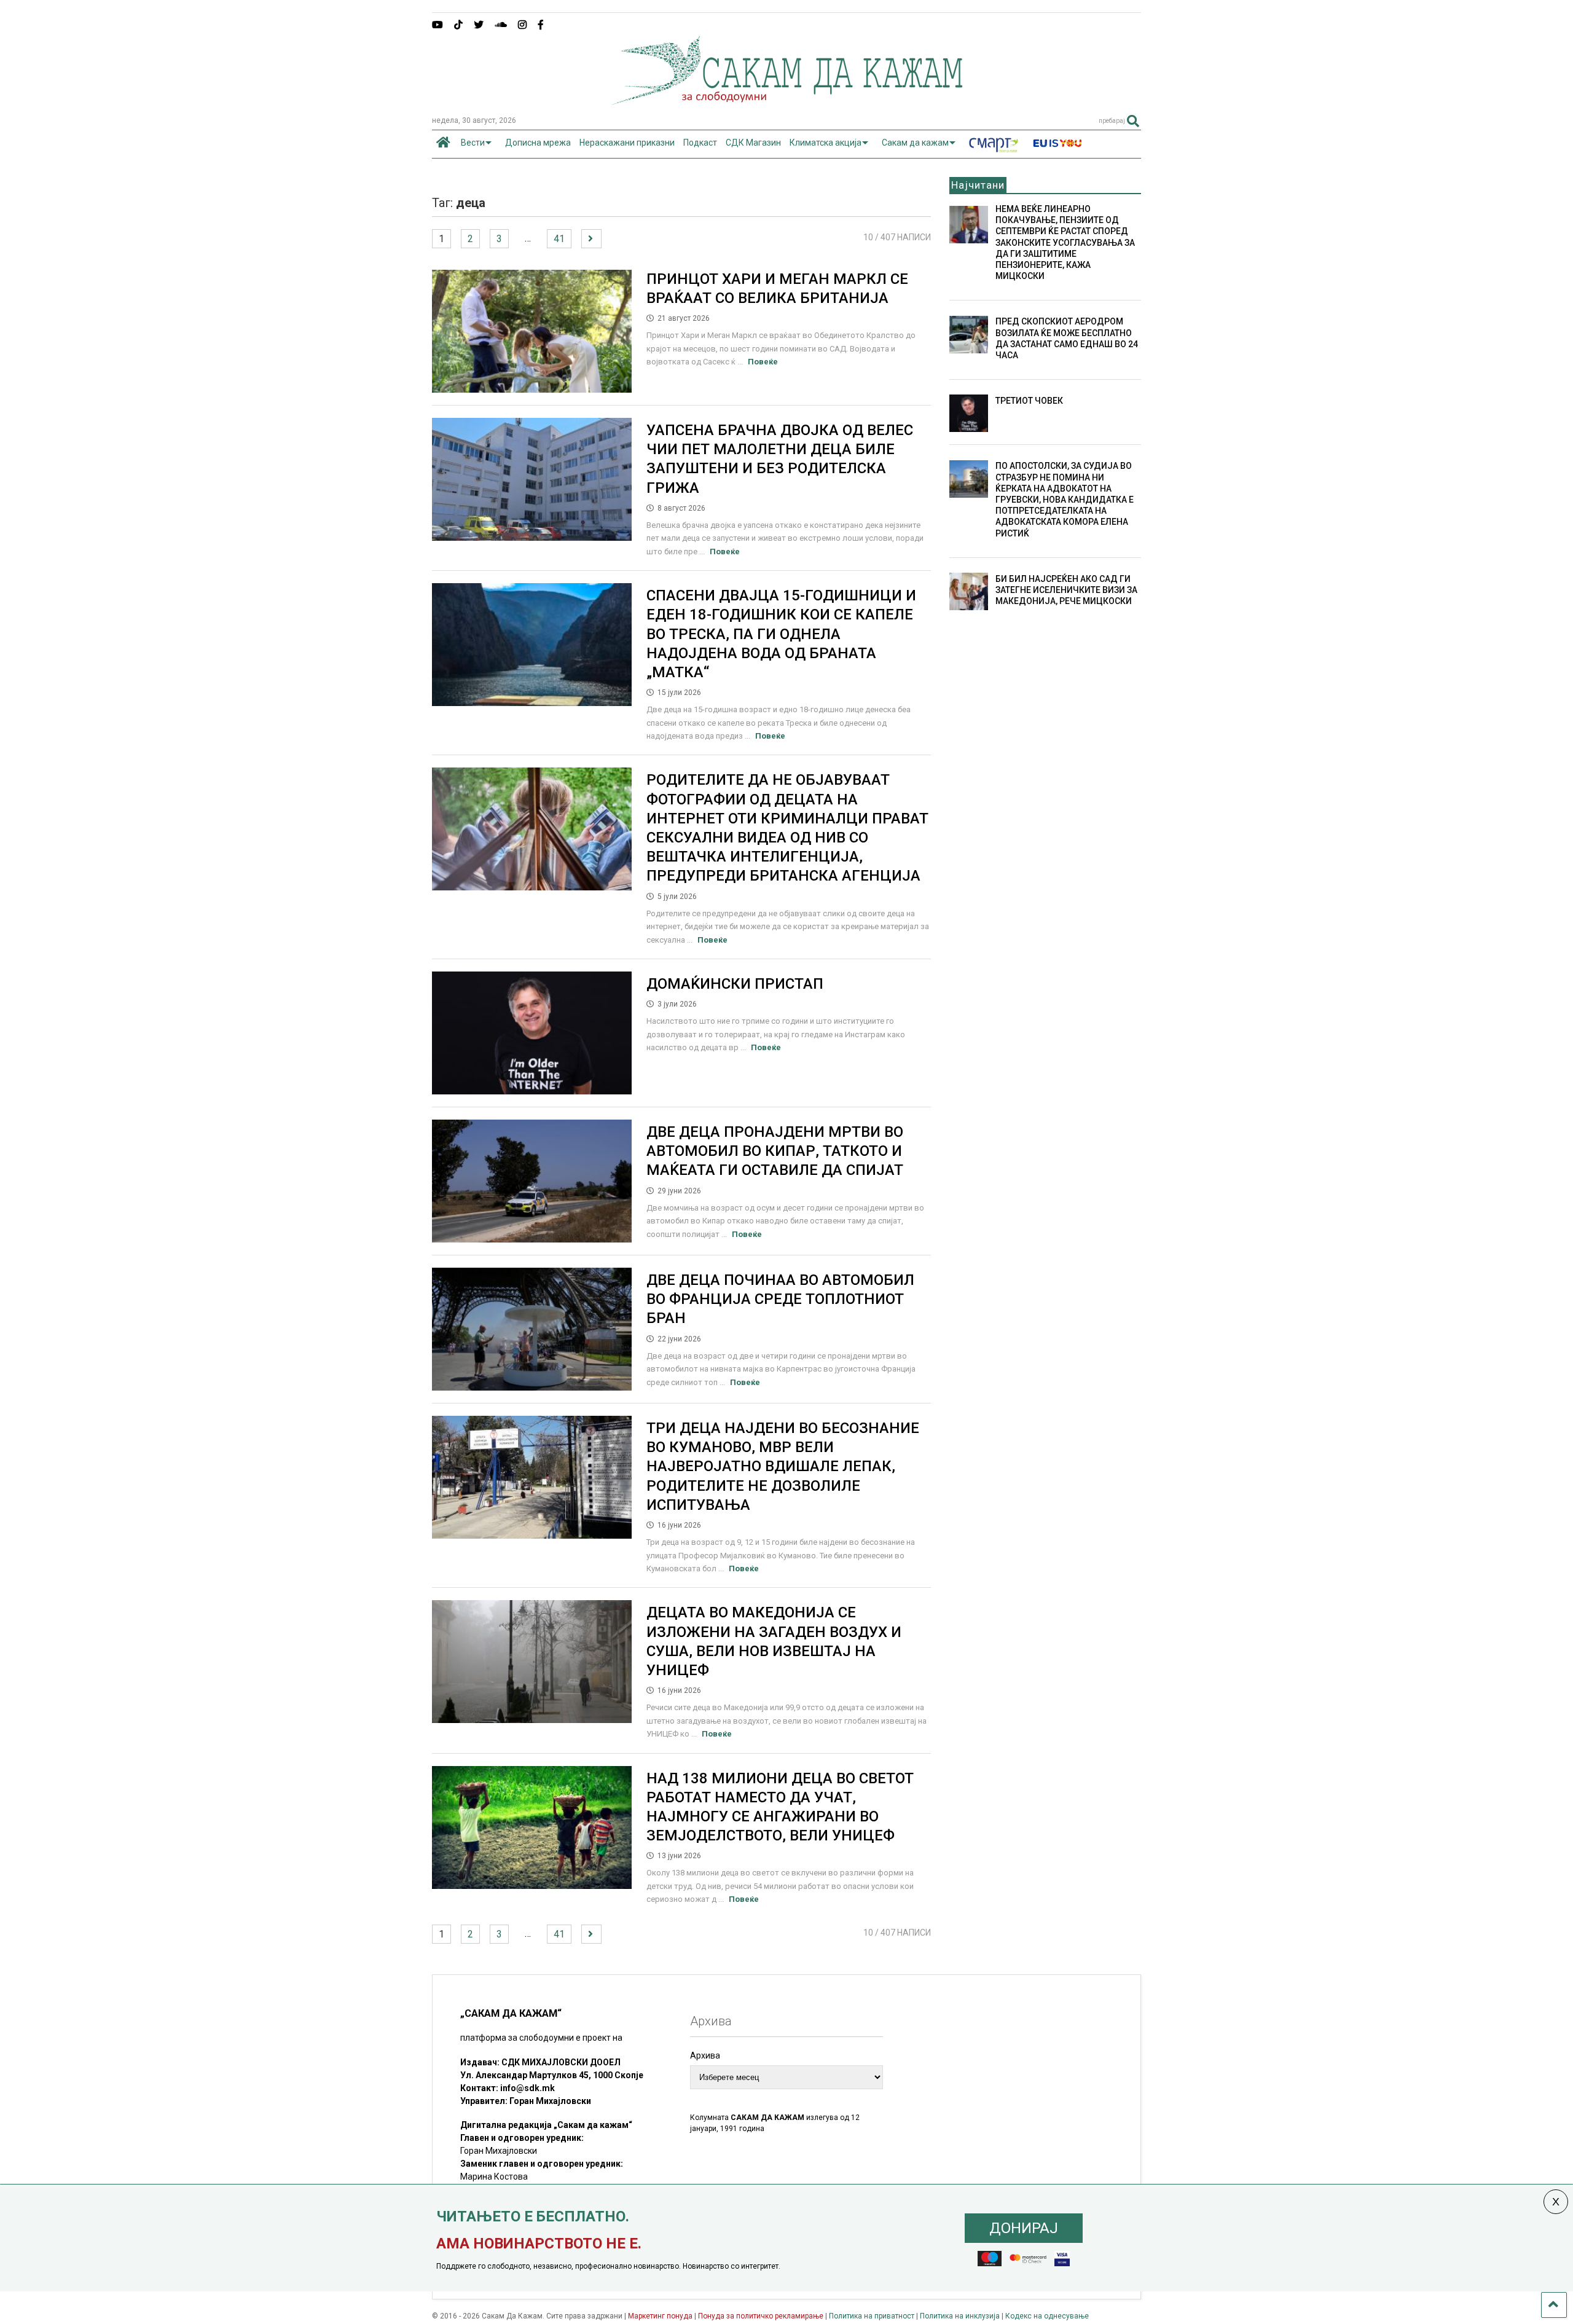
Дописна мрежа (538, 143)
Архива (705, 2055)
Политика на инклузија (960, 2316)
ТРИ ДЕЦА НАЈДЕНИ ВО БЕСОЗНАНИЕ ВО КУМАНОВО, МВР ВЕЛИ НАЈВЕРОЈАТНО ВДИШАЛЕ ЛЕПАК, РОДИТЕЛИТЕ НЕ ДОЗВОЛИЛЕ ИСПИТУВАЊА (783, 1466)
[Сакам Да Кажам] (787, 101)
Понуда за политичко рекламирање (761, 2316)
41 (559, 239)
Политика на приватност (872, 2316)
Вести (473, 143)
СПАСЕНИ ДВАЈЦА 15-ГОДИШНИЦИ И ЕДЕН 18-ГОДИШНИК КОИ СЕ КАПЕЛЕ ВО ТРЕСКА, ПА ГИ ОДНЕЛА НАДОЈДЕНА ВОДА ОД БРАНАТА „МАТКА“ (781, 634)
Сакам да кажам (915, 143)
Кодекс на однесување (1047, 2316)
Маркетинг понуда (661, 2316)
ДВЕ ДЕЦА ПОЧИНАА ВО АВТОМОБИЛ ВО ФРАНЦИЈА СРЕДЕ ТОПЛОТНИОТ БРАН (780, 1299)
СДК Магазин (753, 143)
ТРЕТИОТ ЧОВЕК (1029, 401)
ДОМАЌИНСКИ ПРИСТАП (735, 984)
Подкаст (700, 143)
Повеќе (763, 362)
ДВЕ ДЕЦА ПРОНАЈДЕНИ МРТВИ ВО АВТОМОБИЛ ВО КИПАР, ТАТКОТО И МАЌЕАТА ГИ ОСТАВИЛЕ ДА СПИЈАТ (775, 1151)
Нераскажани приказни (627, 143)
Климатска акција (826, 143)
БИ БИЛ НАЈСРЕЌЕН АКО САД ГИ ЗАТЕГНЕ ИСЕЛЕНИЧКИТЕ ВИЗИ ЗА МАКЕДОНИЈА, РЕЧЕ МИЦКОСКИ (1066, 590)
